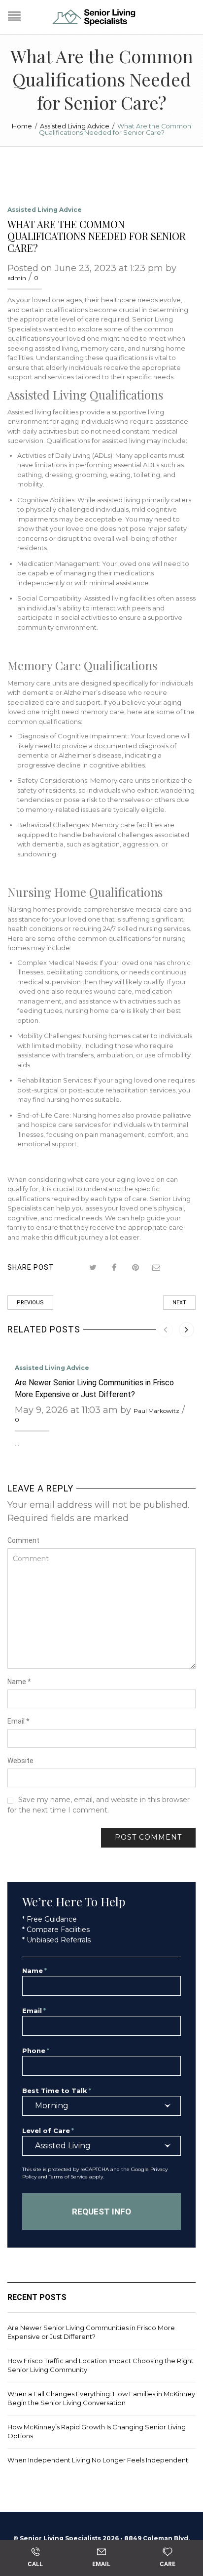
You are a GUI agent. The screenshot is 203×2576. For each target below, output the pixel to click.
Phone (36, 2051)
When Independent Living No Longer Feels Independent (98, 2460)
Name (19, 1682)
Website (20, 1761)
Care (168, 2564)
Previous (30, 1303)
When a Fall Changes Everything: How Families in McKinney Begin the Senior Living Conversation (101, 2398)
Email (18, 1721)
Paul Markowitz (156, 1411)
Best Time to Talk (57, 2091)
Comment (23, 1540)
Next (179, 1303)
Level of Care (48, 2131)
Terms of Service (68, 2177)
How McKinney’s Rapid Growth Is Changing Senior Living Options (97, 2431)
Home (22, 126)
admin (17, 278)
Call (35, 2564)
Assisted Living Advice (75, 126)
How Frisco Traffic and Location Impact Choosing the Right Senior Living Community (101, 2365)
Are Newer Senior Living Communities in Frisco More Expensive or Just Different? (91, 2332)
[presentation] (165, 1330)
